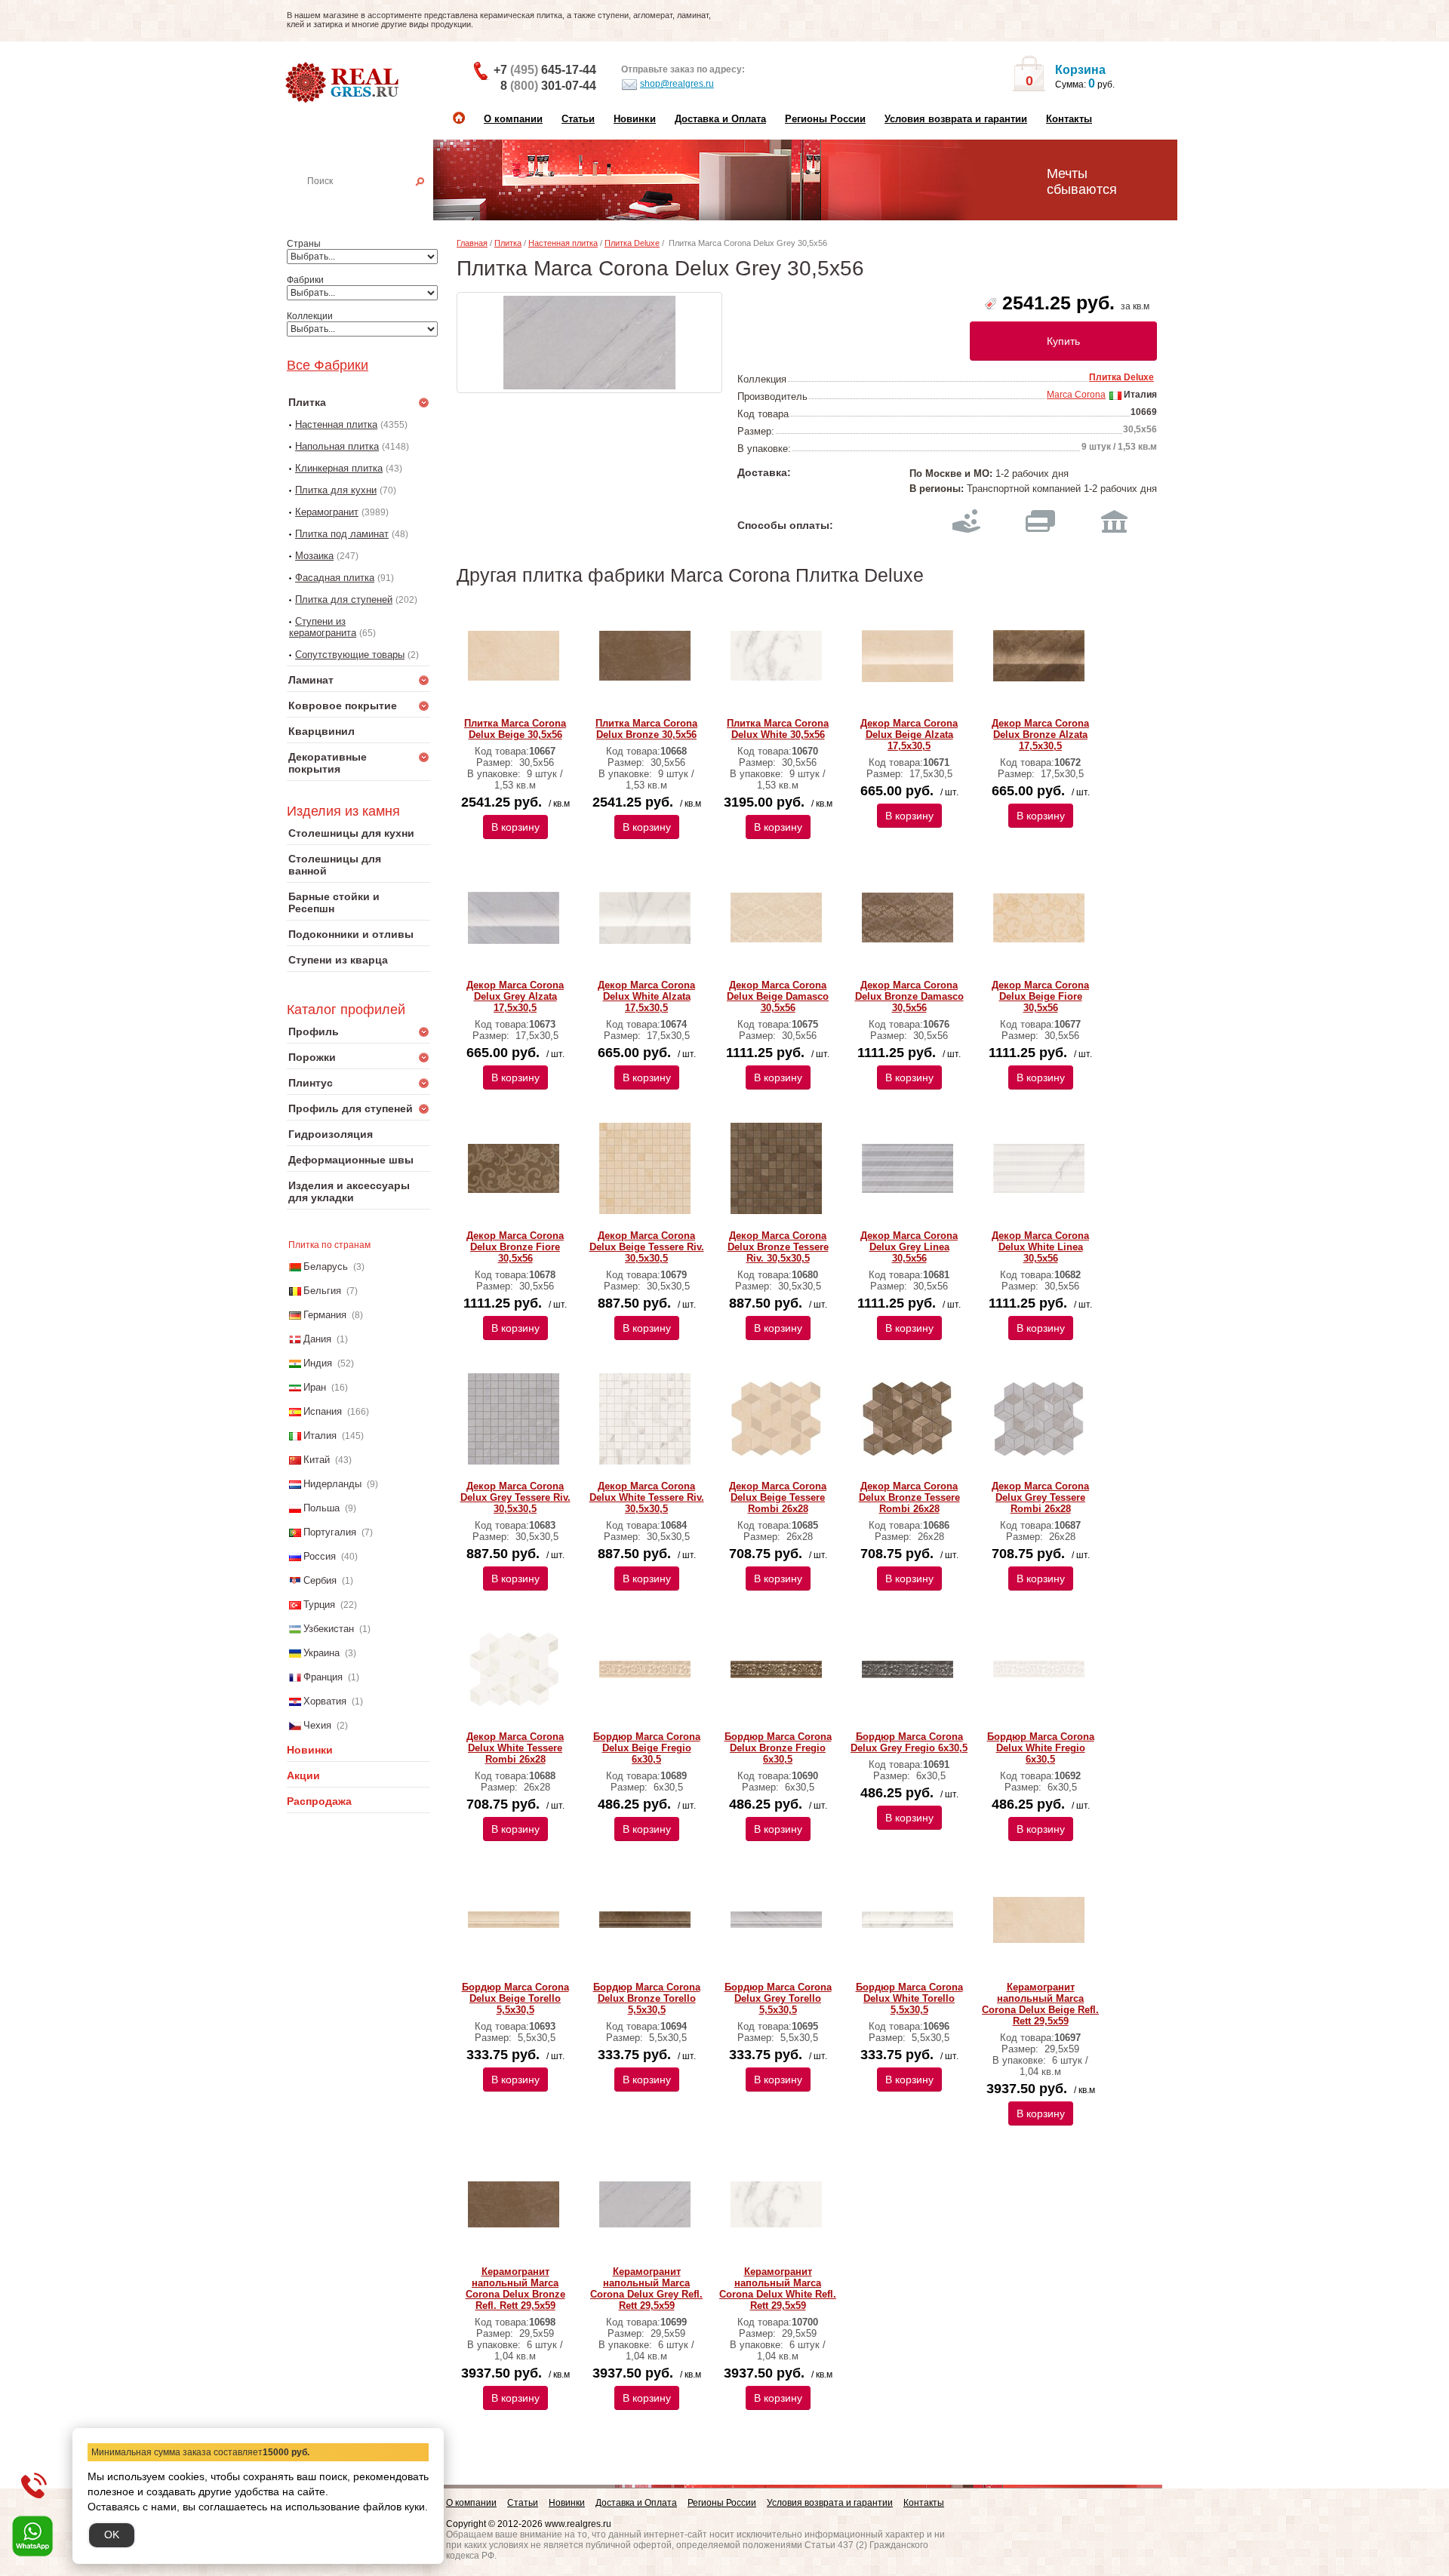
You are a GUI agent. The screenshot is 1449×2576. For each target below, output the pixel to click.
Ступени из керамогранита (323, 627)
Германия (325, 1315)
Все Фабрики (328, 365)
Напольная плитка (337, 446)
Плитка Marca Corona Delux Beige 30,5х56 (515, 729)
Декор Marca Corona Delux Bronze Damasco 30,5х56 (909, 996)
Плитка (508, 243)
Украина (321, 1653)
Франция (323, 1677)
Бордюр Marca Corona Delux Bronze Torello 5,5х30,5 (647, 1998)
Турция (319, 1605)
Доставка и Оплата (720, 119)
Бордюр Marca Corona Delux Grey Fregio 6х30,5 (909, 1742)
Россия (320, 1556)
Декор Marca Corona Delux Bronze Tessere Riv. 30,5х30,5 (778, 1247)
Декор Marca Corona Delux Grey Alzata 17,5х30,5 (515, 996)
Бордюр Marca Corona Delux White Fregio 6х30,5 (1041, 1748)
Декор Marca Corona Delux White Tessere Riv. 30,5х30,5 (647, 1497)
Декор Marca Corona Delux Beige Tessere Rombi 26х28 (778, 1497)
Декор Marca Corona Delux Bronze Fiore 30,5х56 (515, 1247)
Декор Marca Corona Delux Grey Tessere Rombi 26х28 (1040, 1497)
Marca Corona (1076, 395)
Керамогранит (327, 512)
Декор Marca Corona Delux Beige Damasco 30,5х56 (778, 996)
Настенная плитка (375, 202)
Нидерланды (332, 1484)
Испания (323, 1411)
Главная (472, 243)
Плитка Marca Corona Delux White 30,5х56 (778, 729)
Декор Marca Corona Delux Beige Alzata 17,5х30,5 (909, 735)
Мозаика (314, 556)
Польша (321, 1508)
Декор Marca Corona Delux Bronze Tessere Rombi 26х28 (909, 1497)
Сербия (320, 1580)
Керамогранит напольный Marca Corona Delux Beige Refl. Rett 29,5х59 (1040, 2004)
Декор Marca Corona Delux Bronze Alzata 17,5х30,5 (1040, 735)
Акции (303, 1775)
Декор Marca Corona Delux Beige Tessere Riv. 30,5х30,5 (647, 1247)
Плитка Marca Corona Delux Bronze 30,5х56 (646, 729)
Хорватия (325, 1701)
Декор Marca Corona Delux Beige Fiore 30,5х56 (1040, 996)
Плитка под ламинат (342, 534)
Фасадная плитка (335, 578)
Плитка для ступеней (344, 599)
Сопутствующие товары (350, 655)
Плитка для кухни (336, 490)
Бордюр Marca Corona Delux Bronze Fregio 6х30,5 (778, 1748)
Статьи (578, 119)
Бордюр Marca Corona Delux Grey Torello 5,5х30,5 (778, 1998)
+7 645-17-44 (545, 70)
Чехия (317, 1725)
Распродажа (319, 1801)
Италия (320, 1436)
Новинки (635, 119)
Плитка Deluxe (632, 243)
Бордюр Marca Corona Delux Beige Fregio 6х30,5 (647, 1748)
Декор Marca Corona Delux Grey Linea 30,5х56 (909, 1247)
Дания (317, 1339)
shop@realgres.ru (677, 84)
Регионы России (825, 119)
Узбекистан (329, 1629)
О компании (513, 119)
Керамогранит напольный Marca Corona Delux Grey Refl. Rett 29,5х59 (646, 2289)
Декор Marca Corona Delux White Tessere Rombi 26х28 (515, 1748)
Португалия (330, 1532)
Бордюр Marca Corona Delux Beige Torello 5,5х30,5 (515, 1998)
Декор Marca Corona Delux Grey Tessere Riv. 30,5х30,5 (515, 1497)
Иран (315, 1387)
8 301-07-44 (548, 86)
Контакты (1069, 119)
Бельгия (322, 1291)
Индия (318, 1363)
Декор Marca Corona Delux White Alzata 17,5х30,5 (646, 996)
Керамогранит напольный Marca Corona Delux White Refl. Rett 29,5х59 (778, 2289)
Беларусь (326, 1266)
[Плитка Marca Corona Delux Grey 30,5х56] (589, 343)
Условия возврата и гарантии (956, 119)
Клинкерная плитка (339, 468)
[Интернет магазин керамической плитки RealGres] (344, 83)
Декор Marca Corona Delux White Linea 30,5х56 (1040, 1247)
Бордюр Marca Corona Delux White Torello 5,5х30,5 (909, 1998)
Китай (317, 1460)
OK (112, 2535)
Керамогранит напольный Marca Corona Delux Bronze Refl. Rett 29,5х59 (515, 2289)
